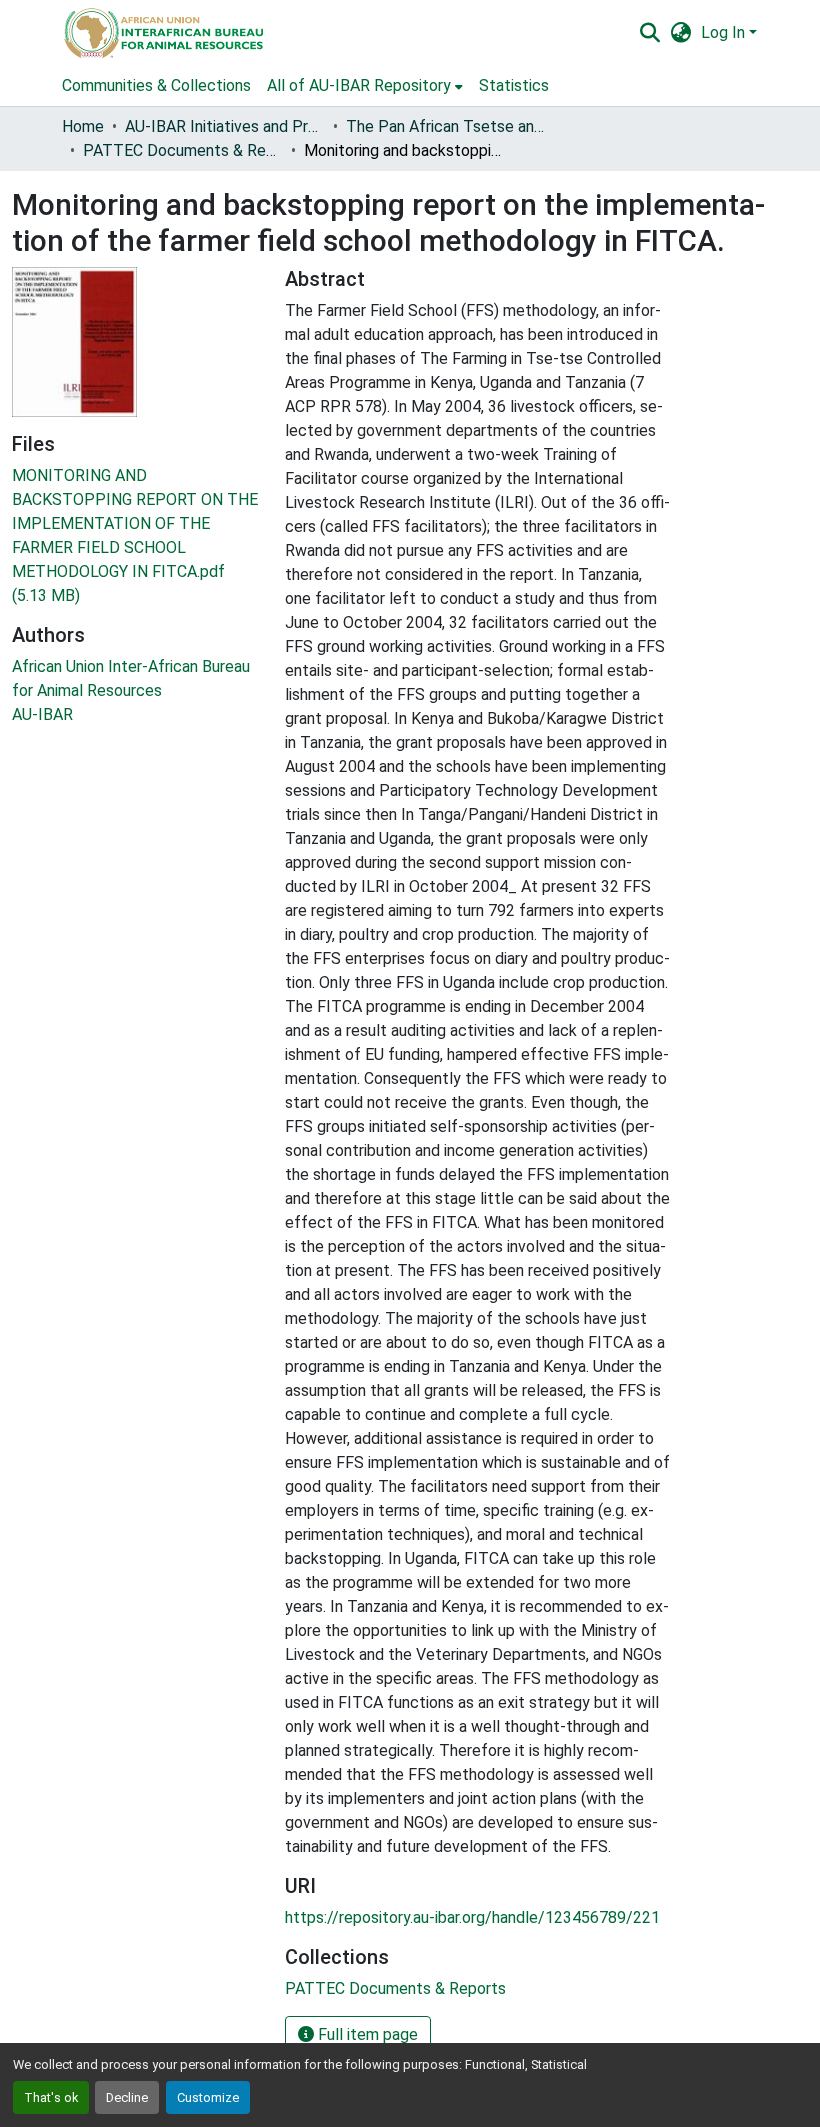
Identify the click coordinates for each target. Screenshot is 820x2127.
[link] (136, 536)
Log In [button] (725, 32)
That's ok (51, 2097)
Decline (127, 2097)
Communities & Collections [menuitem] (156, 85)
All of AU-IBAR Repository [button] (359, 85)
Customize (208, 2097)
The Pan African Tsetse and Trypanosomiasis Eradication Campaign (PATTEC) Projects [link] (446, 126)
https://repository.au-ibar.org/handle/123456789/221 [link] (472, 1917)
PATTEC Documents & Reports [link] (183, 150)
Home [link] (83, 126)
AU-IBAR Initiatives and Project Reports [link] (225, 126)
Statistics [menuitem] (514, 85)
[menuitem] (365, 86)
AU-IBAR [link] (42, 714)
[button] (162, 33)
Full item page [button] (366, 2034)
